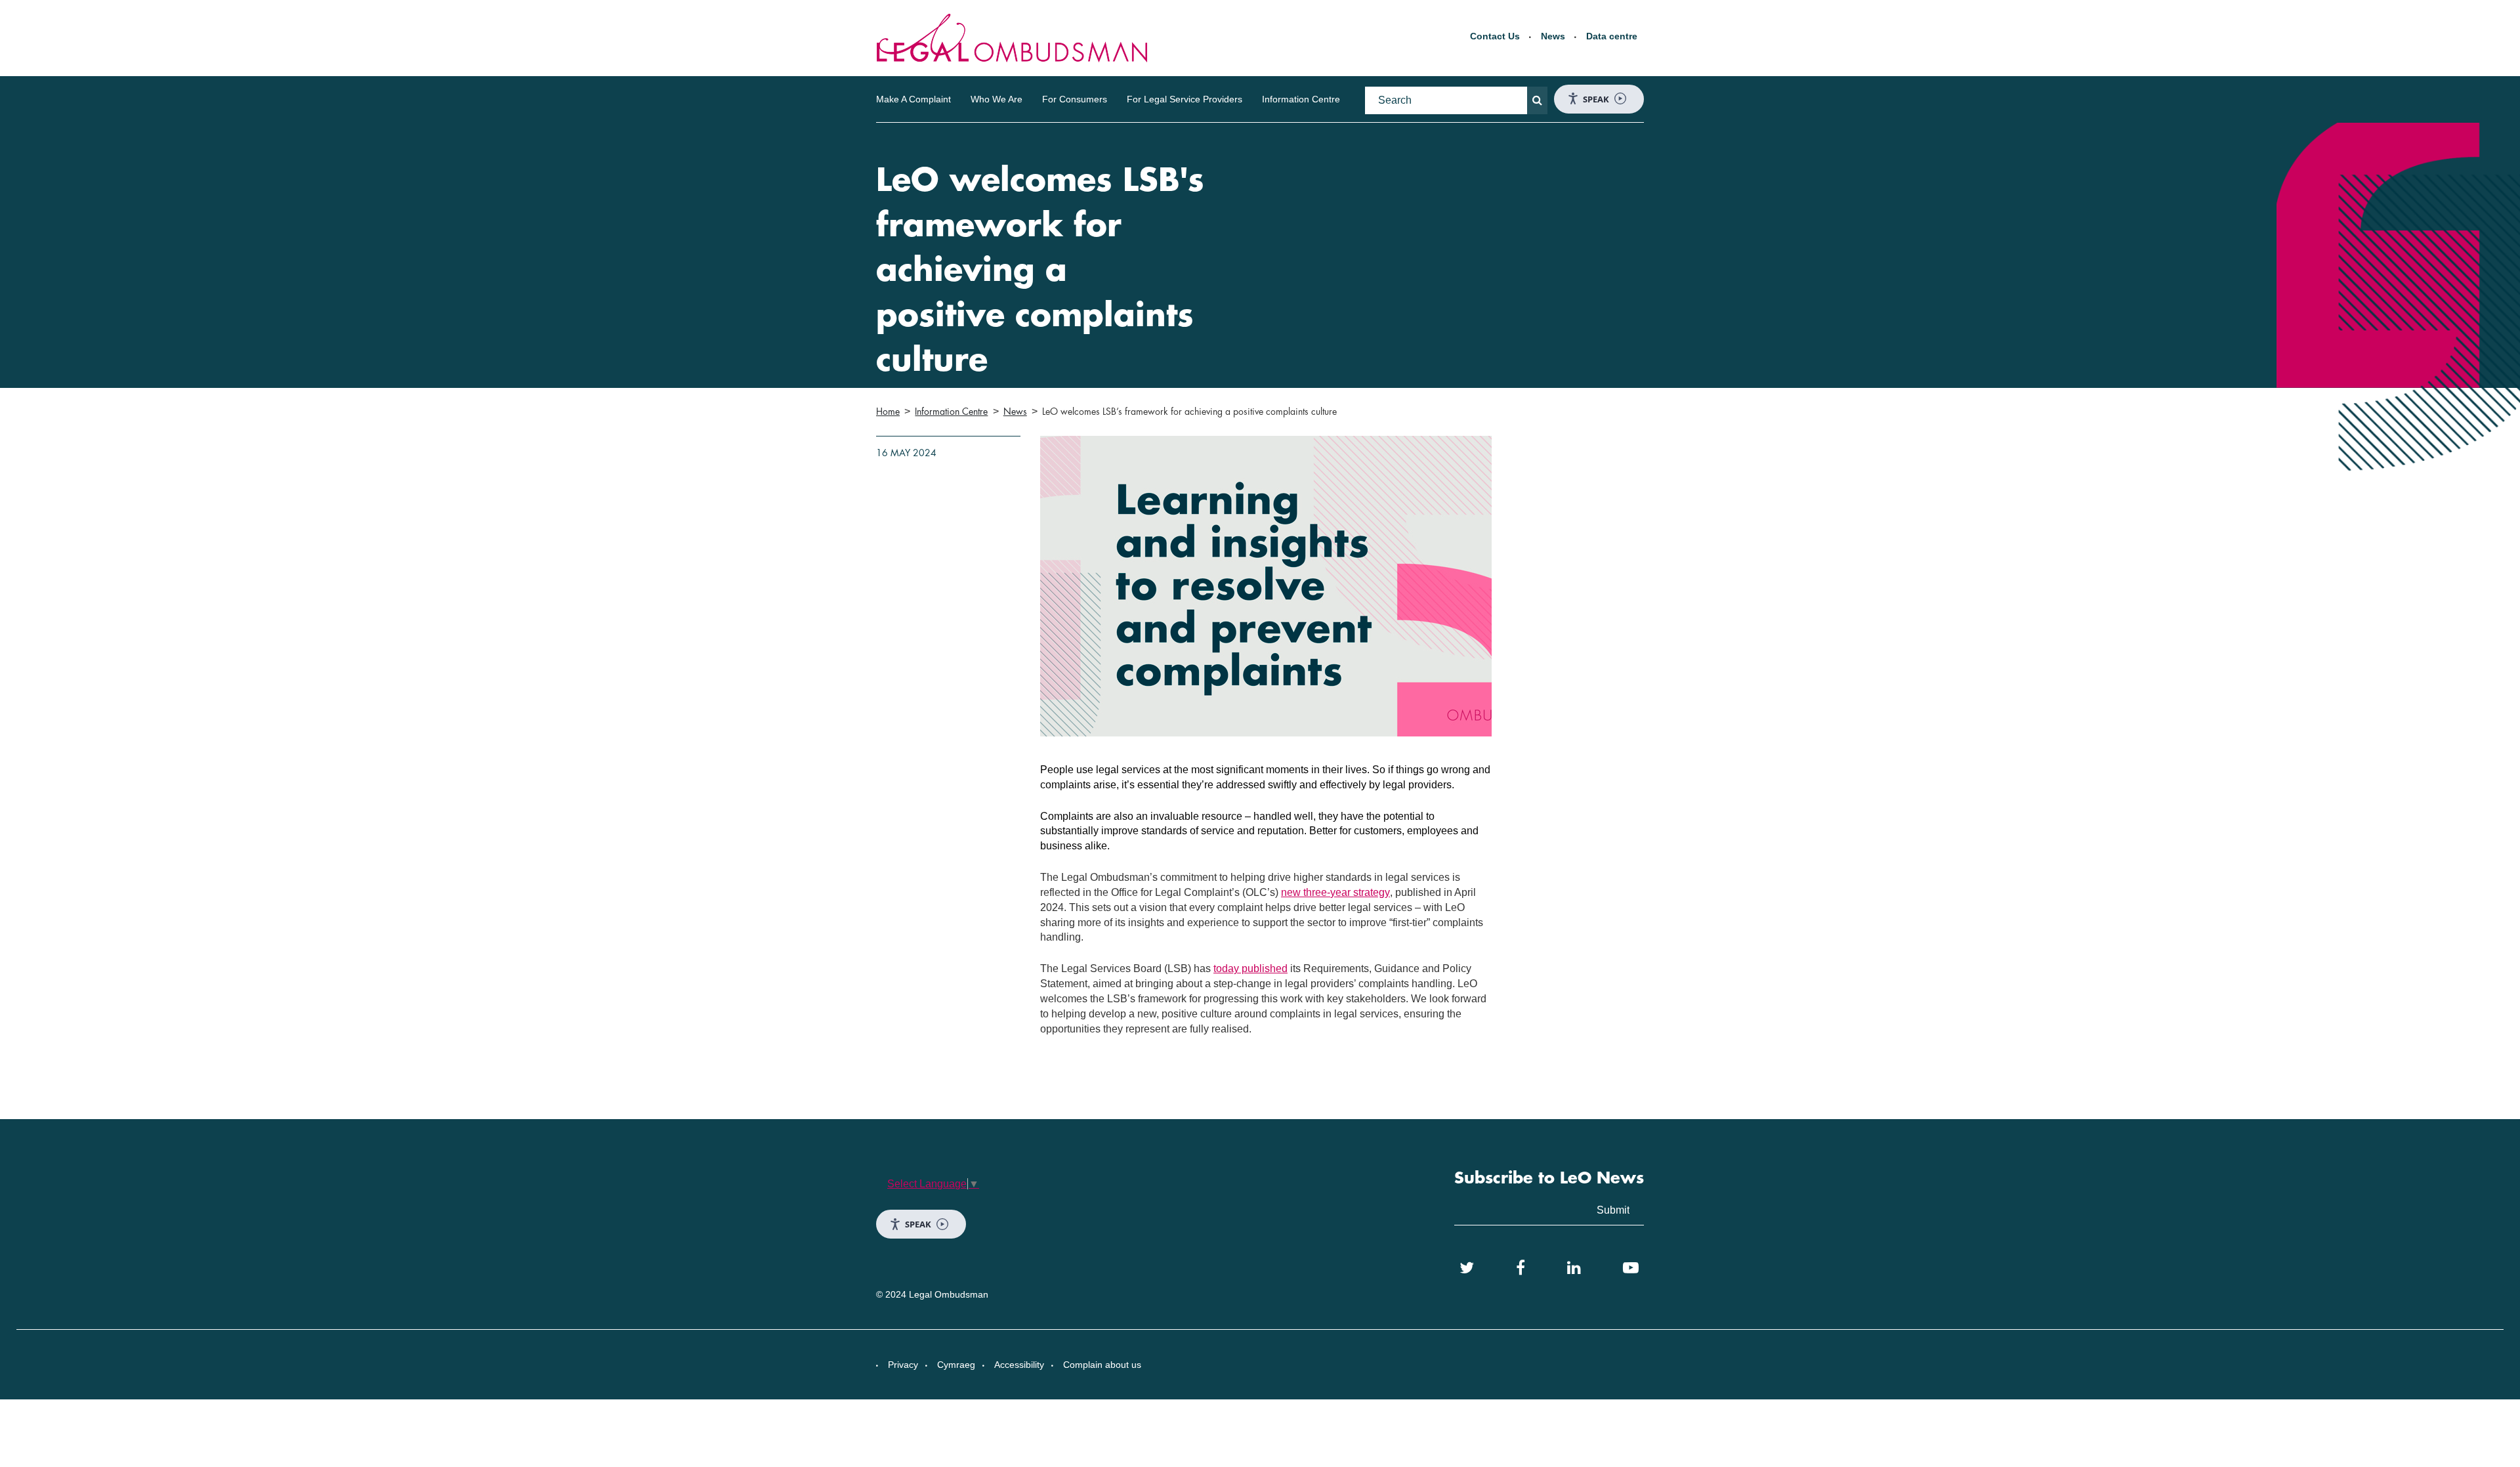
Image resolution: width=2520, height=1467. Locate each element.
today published (1250, 968)
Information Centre (1301, 99)
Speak (1596, 99)
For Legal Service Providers (1185, 99)
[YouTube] (1631, 1268)
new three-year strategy (1335, 892)
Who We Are (997, 99)
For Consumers (1075, 99)
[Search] (1537, 100)
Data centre (1612, 36)
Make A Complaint (913, 99)
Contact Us (1495, 36)
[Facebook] (1521, 1268)
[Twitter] (1467, 1268)
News (1553, 36)
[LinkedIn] (1574, 1268)
